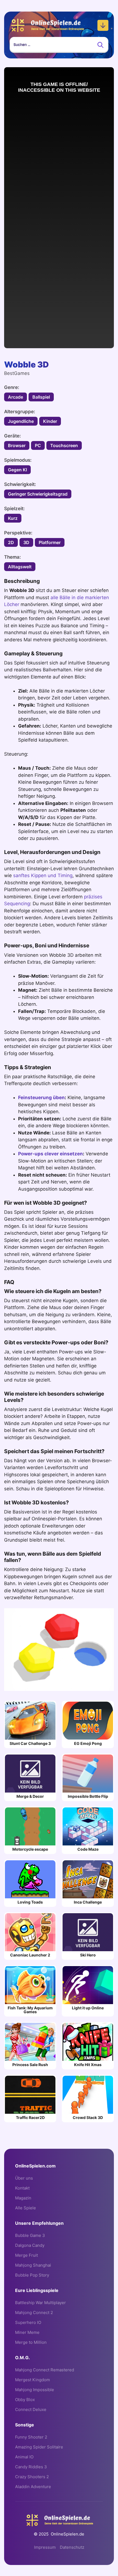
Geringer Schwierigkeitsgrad (38, 494)
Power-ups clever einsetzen (50, 1154)
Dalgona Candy (30, 2245)
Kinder (50, 421)
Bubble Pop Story (32, 2275)
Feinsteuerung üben (41, 1098)
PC (38, 445)
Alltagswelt (20, 567)
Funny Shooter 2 (31, 2437)
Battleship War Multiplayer (40, 2303)
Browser (17, 445)
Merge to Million (31, 2342)
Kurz (13, 518)
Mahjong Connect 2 (34, 2313)
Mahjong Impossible (35, 2390)
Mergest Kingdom (33, 2380)
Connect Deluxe (31, 2409)
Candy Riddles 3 (31, 2467)
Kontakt (22, 2188)
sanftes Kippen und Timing (43, 875)
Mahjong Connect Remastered (45, 2370)
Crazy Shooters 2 (32, 2477)
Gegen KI (17, 470)
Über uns (24, 2178)
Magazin (23, 2198)
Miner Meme (27, 2332)
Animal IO (24, 2457)
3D (26, 542)
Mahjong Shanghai (33, 2265)
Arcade (16, 397)
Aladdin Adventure (33, 2487)
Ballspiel (41, 397)
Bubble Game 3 (30, 2235)
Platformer (50, 542)
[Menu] (103, 25)
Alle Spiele (26, 2208)
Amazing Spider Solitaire (39, 2447)
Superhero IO (28, 2322)
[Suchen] (100, 45)
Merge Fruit (26, 2255)
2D (11, 542)
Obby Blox (25, 2400)
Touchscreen (64, 445)
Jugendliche (21, 421)
